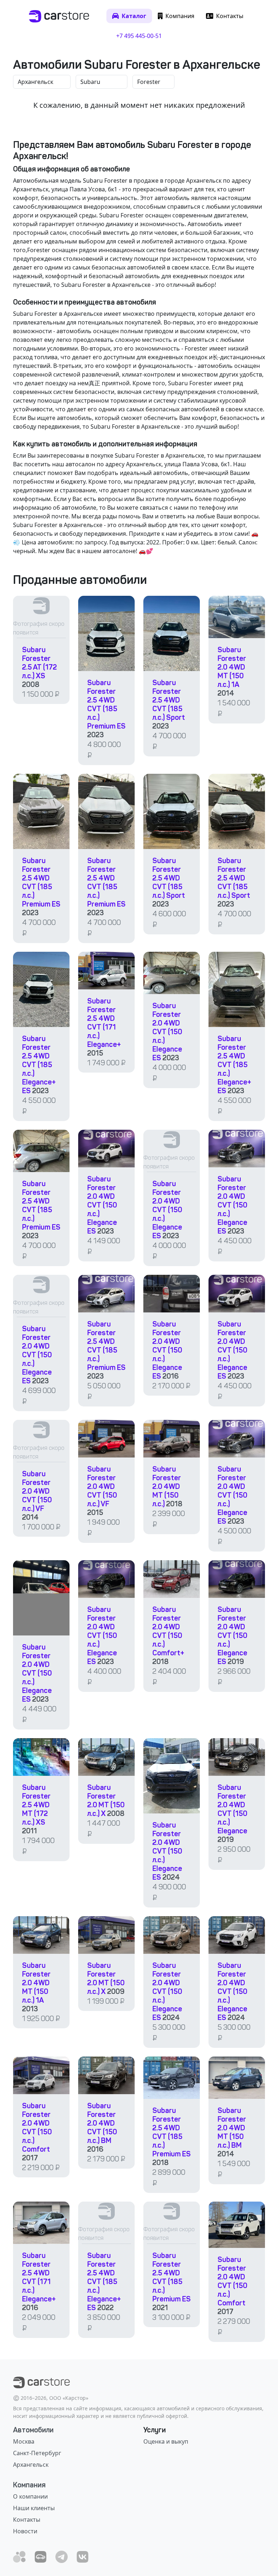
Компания (29, 2485)
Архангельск (31, 2465)
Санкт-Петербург (37, 2453)
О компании (30, 2496)
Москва (24, 2441)
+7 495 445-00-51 (139, 36)
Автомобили (33, 2430)
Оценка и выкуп (166, 2441)
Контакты (27, 2520)
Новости (25, 2531)
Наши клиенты (34, 2508)
